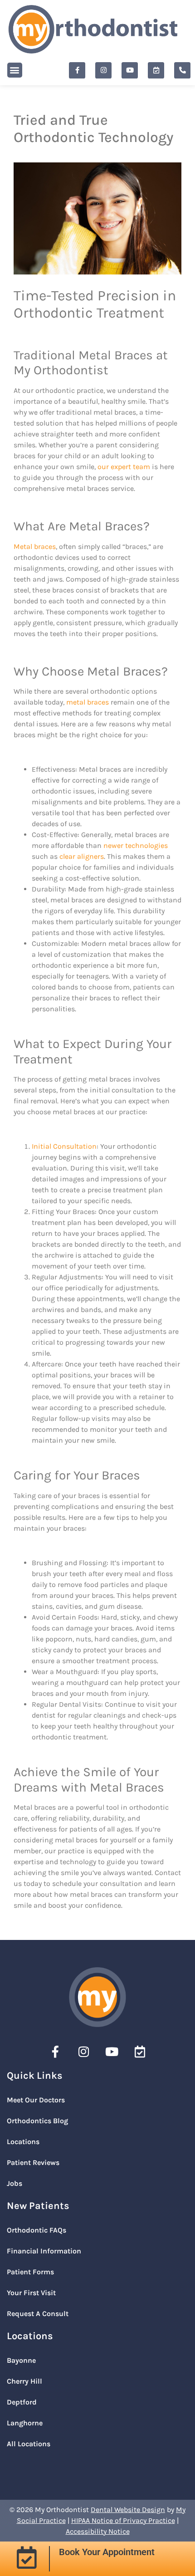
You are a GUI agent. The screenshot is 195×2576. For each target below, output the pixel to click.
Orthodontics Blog (37, 2121)
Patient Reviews (33, 2162)
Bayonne (21, 2360)
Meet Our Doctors (36, 2100)
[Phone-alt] (182, 70)
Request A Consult (38, 2314)
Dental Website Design (128, 2510)
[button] (15, 70)
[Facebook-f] (77, 70)
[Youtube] (130, 70)
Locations (23, 2142)
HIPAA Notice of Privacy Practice (123, 2520)
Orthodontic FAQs (37, 2230)
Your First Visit (31, 2293)
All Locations (29, 2444)
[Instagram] (103, 70)
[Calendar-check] (156, 70)
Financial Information (44, 2251)
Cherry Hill (24, 2381)
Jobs (15, 2183)
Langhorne (25, 2423)
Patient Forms (30, 2272)
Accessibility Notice (98, 2531)
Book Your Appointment (107, 2552)
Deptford (22, 2402)
